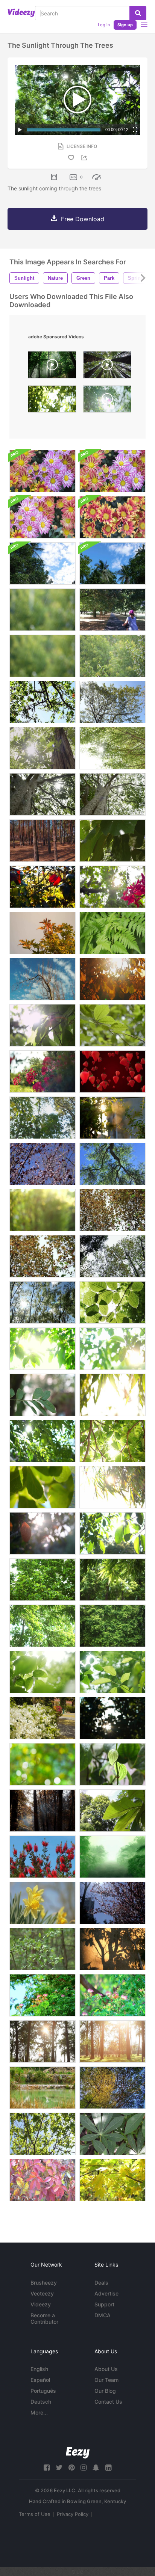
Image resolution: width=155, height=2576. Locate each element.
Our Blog (105, 2391)
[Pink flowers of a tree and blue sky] (43, 1164)
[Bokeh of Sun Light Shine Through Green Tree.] (43, 1210)
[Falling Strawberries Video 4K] (112, 1072)
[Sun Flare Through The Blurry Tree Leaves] (112, 1718)
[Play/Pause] (20, 130)
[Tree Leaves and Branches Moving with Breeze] (43, 1302)
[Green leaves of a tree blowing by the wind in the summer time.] (112, 1025)
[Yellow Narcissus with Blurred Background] (43, 1903)
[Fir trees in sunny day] (43, 841)
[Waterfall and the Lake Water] (43, 2088)
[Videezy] (21, 13)
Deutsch (41, 2402)
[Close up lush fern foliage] (112, 933)
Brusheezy (44, 2283)
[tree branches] (43, 2134)
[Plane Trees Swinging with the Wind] (112, 1256)
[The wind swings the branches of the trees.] (43, 1580)
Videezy (41, 2304)
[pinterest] (71, 2468)
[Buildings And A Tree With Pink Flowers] (112, 1903)
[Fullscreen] (135, 130)
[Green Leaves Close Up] (112, 1302)
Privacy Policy (73, 2514)
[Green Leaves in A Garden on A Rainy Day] (112, 1764)
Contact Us (108, 2402)
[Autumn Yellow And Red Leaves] (43, 2180)
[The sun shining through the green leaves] (43, 748)
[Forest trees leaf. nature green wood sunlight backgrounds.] (52, 401)
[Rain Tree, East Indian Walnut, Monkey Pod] (112, 1995)
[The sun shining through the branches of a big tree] (112, 794)
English (39, 2369)
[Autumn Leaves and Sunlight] (43, 887)
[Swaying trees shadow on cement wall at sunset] (112, 1949)
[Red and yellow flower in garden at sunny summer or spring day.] (112, 517)
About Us (106, 2369)
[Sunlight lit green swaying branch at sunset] (112, 1118)
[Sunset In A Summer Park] (43, 2041)
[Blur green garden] (43, 1764)
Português (43, 2391)
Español (40, 2380)
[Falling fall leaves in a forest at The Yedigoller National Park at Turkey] (43, 1811)
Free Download (83, 219)
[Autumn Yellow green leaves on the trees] (112, 2180)
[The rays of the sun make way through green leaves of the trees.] (43, 1349)
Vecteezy (42, 2293)
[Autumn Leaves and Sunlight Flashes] (112, 979)
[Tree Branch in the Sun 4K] (112, 1164)
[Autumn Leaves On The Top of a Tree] (43, 933)
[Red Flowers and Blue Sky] (43, 1857)
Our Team (106, 2380)
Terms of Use (35, 2514)
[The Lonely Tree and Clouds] (43, 979)
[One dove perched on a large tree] (43, 702)
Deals (101, 2283)
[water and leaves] (112, 841)
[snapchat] (96, 2468)
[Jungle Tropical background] (112, 1857)
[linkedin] (108, 2468)
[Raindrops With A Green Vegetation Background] (43, 610)
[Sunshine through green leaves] (43, 1025)
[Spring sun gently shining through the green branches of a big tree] (43, 794)
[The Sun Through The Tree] (112, 748)
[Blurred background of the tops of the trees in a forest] (43, 1118)
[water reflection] (112, 1811)
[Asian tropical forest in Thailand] (112, 563)
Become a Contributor (44, 2318)
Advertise (106, 2293)
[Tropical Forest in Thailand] (43, 563)
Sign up (125, 25)
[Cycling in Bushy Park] (112, 610)
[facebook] (47, 2468)
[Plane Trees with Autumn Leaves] (43, 1256)
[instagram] (84, 2468)
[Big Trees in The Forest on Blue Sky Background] (112, 702)
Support (104, 2304)
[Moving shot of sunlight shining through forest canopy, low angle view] (107, 367)
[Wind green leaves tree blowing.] (43, 1395)
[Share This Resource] (85, 158)
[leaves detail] (112, 2134)
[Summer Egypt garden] (43, 1718)
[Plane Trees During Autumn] (112, 1210)
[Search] (138, 13)
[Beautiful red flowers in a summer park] (43, 1072)
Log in (104, 25)
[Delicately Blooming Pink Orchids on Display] (112, 887)
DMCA (103, 2315)
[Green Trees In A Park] (43, 1949)
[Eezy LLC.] (78, 2453)
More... (39, 2412)
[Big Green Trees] (112, 2088)
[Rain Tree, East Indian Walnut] (43, 1995)
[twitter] (59, 2468)
